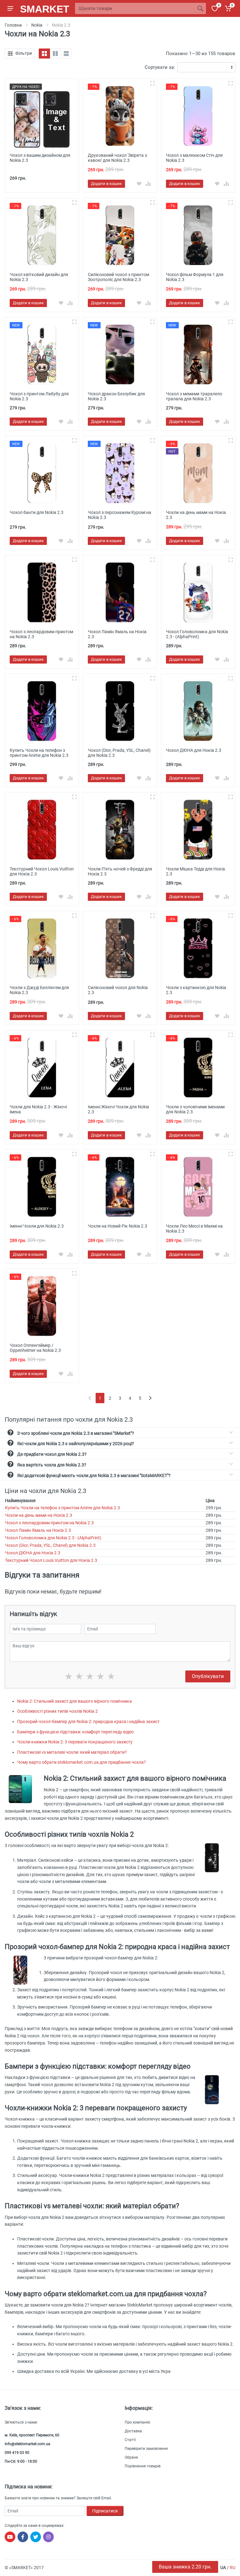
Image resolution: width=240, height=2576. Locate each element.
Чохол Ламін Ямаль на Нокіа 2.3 (38, 1530)
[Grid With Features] (55, 54)
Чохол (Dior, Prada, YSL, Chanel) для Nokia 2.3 (50, 1545)
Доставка (133, 2431)
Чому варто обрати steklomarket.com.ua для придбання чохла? (82, 1762)
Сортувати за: (160, 67)
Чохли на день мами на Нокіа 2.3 (39, 1515)
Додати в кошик (106, 184)
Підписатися (105, 2511)
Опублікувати (208, 1676)
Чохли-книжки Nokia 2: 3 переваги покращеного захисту (75, 1742)
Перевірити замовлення (146, 2449)
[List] (66, 54)
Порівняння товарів (143, 2466)
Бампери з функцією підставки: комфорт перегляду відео (75, 1732)
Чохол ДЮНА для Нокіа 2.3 (33, 1553)
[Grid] (44, 54)
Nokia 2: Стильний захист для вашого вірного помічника (75, 1701)
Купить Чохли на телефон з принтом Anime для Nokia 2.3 (62, 1508)
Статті (130, 2440)
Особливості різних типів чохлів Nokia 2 (57, 1711)
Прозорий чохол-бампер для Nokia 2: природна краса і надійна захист (88, 1722)
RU (232, 2568)
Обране (131, 2457)
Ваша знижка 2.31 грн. (185, 2567)
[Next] (150, 1398)
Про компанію (137, 2422)
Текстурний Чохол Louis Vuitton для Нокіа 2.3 (51, 1560)
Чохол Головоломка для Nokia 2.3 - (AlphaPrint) (53, 1538)
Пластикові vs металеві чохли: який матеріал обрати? (72, 1752)
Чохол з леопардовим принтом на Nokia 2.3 (49, 1523)
